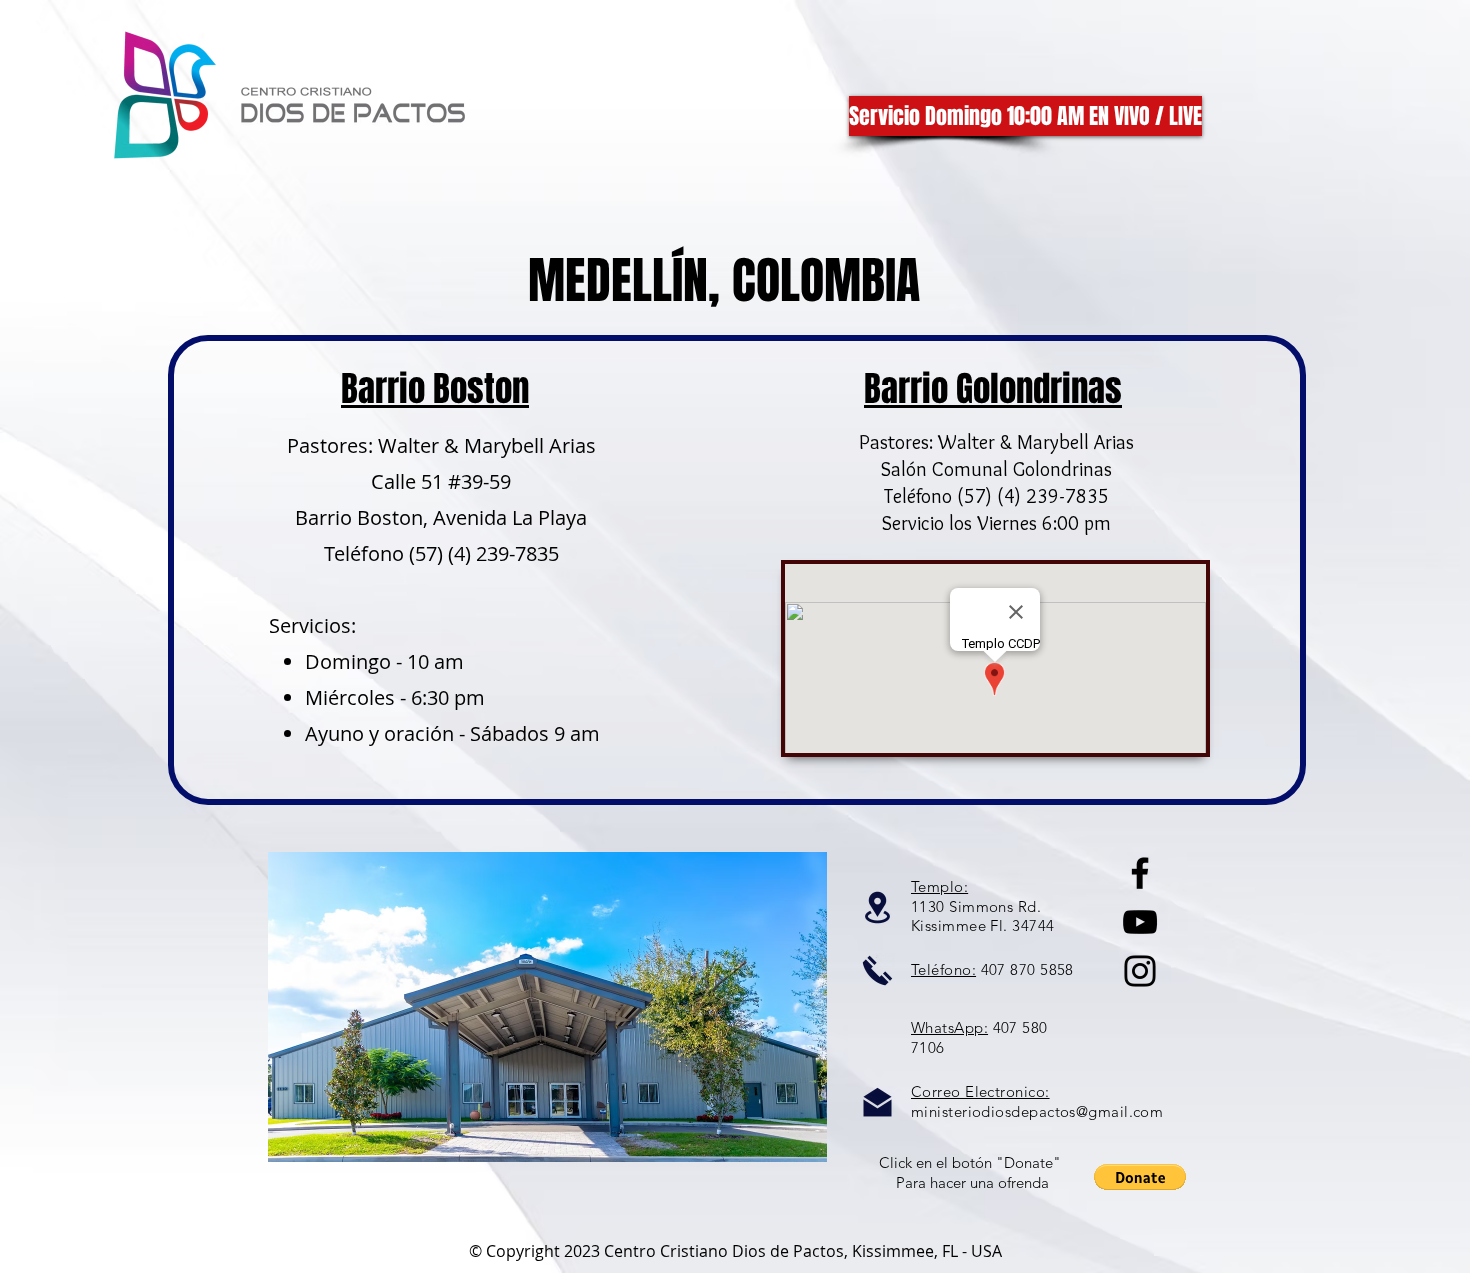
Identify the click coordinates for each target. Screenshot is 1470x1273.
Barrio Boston (435, 389)
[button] (1140, 1177)
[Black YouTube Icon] (1140, 922)
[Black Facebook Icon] (1140, 873)
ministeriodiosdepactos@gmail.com (1037, 1111)
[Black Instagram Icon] (1140, 971)
